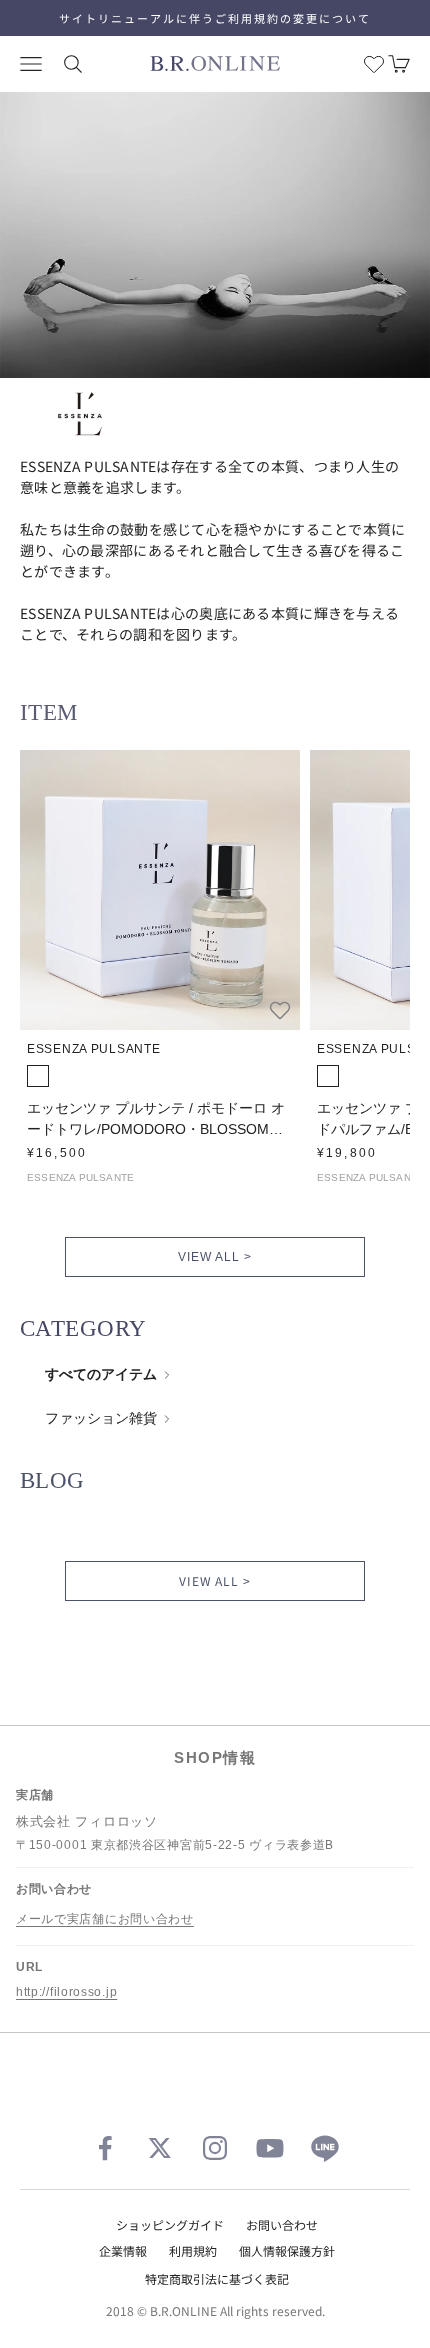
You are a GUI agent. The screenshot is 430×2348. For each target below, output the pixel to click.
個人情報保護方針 (287, 2250)
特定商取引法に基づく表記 (217, 2278)
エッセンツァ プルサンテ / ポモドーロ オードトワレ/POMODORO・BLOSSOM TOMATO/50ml (156, 1120)
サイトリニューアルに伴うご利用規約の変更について (215, 18)
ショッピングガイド (170, 2224)
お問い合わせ (282, 2224)
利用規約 (193, 2250)
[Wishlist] (374, 64)
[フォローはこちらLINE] (325, 2148)
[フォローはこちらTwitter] (160, 2148)
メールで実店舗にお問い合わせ (105, 1919)
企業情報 (123, 2250)
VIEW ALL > (215, 1257)
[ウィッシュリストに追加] (280, 1010)
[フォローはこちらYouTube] (270, 2148)
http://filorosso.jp (66, 1992)
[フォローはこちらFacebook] (105, 2148)
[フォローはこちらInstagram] (215, 2148)
